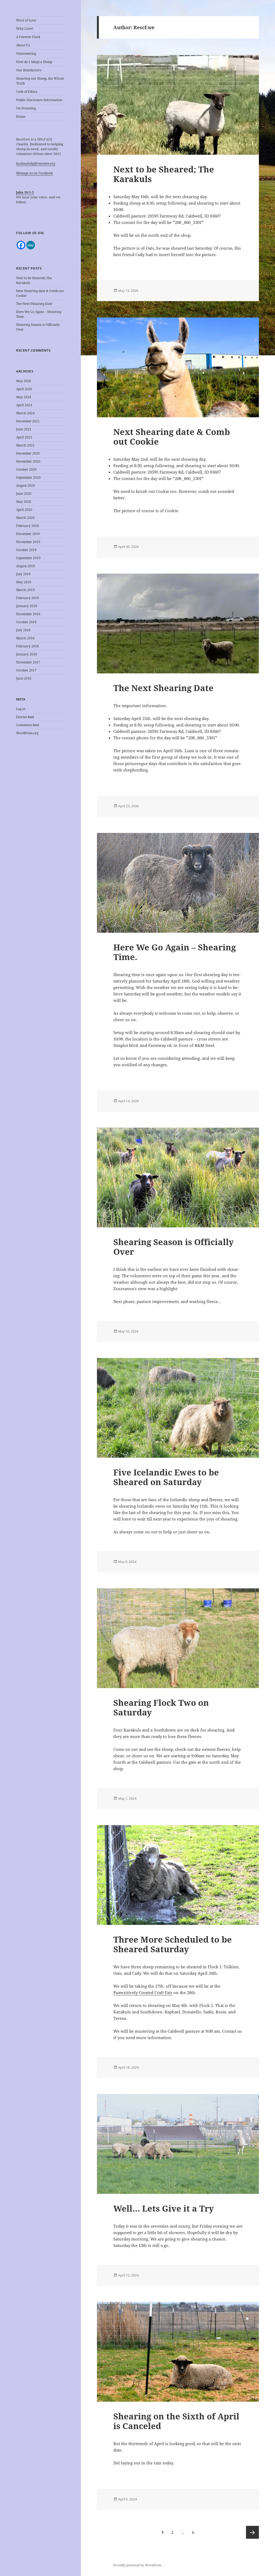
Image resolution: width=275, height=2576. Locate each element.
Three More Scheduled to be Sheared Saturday (173, 1944)
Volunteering (26, 53)
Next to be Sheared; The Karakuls (164, 174)
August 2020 (26, 486)
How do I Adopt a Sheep (34, 62)
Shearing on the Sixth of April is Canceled (176, 2421)
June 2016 (24, 678)
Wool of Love (26, 20)
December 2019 (28, 534)
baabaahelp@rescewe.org (36, 163)
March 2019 (25, 590)
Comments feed (28, 725)
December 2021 (28, 421)
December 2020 (28, 453)
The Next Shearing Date (34, 304)
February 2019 (28, 598)
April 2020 (24, 510)
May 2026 (24, 381)
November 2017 (28, 662)
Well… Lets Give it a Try (164, 2208)
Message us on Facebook (35, 173)
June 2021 (24, 429)
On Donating (26, 108)
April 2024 (24, 405)
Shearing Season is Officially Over (173, 1247)
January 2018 (27, 654)
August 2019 (26, 566)
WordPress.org (27, 733)
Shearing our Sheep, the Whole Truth (40, 81)
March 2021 (25, 445)
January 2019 (27, 606)
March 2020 (25, 518)
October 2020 (26, 469)
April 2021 (24, 437)
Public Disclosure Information (39, 100)
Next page (252, 2532)
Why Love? (25, 29)
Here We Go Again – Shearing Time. (175, 952)
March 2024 (25, 413)
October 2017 (26, 670)
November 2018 (28, 614)
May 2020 (24, 502)
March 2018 (25, 638)
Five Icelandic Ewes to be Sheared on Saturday (166, 1477)
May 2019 (24, 582)
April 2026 (24, 389)
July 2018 (23, 630)
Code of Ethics (27, 92)
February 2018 (28, 646)
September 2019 (28, 558)
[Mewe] (31, 245)
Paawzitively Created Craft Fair (143, 1992)
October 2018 (26, 622)
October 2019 (26, 550)
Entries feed (25, 717)
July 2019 (23, 574)
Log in (21, 709)
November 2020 (28, 461)
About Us (23, 45)
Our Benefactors (29, 70)
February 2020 (28, 526)
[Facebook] (21, 245)
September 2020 (28, 477)
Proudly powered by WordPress (137, 2565)
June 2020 (24, 494)
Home (21, 117)
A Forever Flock (28, 37)
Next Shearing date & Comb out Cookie (172, 437)
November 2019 (28, 542)
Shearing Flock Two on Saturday (161, 1707)
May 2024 (24, 397)
